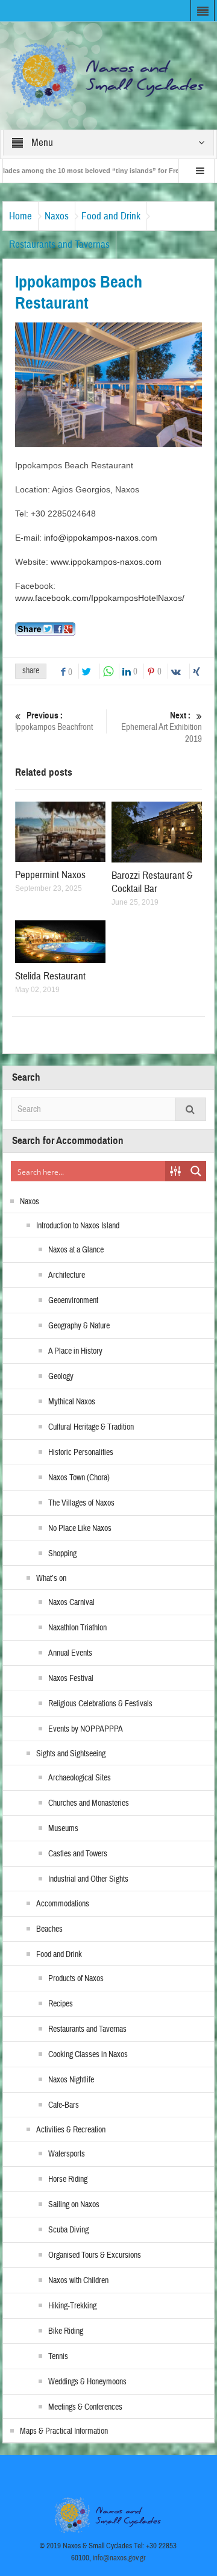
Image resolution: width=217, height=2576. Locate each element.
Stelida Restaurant (50, 976)
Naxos (57, 216)
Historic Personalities (81, 1453)
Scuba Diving (68, 2230)
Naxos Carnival (71, 1603)
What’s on (51, 1579)
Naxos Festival (71, 1679)
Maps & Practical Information (64, 2431)
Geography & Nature (79, 1326)
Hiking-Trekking (72, 2306)
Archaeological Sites (80, 1778)
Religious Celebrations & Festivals (100, 1704)
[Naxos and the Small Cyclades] (109, 75)
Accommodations (63, 1904)
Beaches (49, 1929)
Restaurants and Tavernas (59, 244)
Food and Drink (111, 216)
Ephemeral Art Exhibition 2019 (162, 727)
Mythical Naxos (72, 1402)
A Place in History (75, 1351)
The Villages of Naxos (81, 1503)
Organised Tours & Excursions (95, 2255)
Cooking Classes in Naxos (88, 2055)
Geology (61, 1377)
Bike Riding (66, 2331)
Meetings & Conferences (85, 2407)
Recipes (61, 2004)
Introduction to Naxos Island (78, 1226)
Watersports (67, 2154)
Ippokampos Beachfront (54, 721)
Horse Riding (68, 2179)
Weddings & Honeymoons (87, 2382)
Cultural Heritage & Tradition (91, 1427)
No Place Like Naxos (80, 1528)
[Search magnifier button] (196, 1171)
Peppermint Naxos (50, 875)
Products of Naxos (76, 1979)
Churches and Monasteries (89, 1803)
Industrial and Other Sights (88, 1879)
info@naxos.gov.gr (119, 2558)
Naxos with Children (78, 2281)
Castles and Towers (78, 1854)
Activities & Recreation (71, 2130)
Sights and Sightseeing (71, 1754)
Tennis (58, 2357)
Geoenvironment (73, 1301)
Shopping (62, 1554)
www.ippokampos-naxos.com (106, 562)
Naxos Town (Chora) (79, 1478)
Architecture (67, 1275)
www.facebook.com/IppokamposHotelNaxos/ (100, 598)
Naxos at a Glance (76, 1250)
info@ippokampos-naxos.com (101, 538)
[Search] (190, 1109)
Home (20, 216)
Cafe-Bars (64, 2105)
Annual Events (70, 1653)
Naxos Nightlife (71, 2080)
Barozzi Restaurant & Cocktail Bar (152, 882)
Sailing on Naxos (74, 2205)
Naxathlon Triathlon (77, 1628)
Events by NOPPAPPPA (86, 1729)
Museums (63, 1829)
